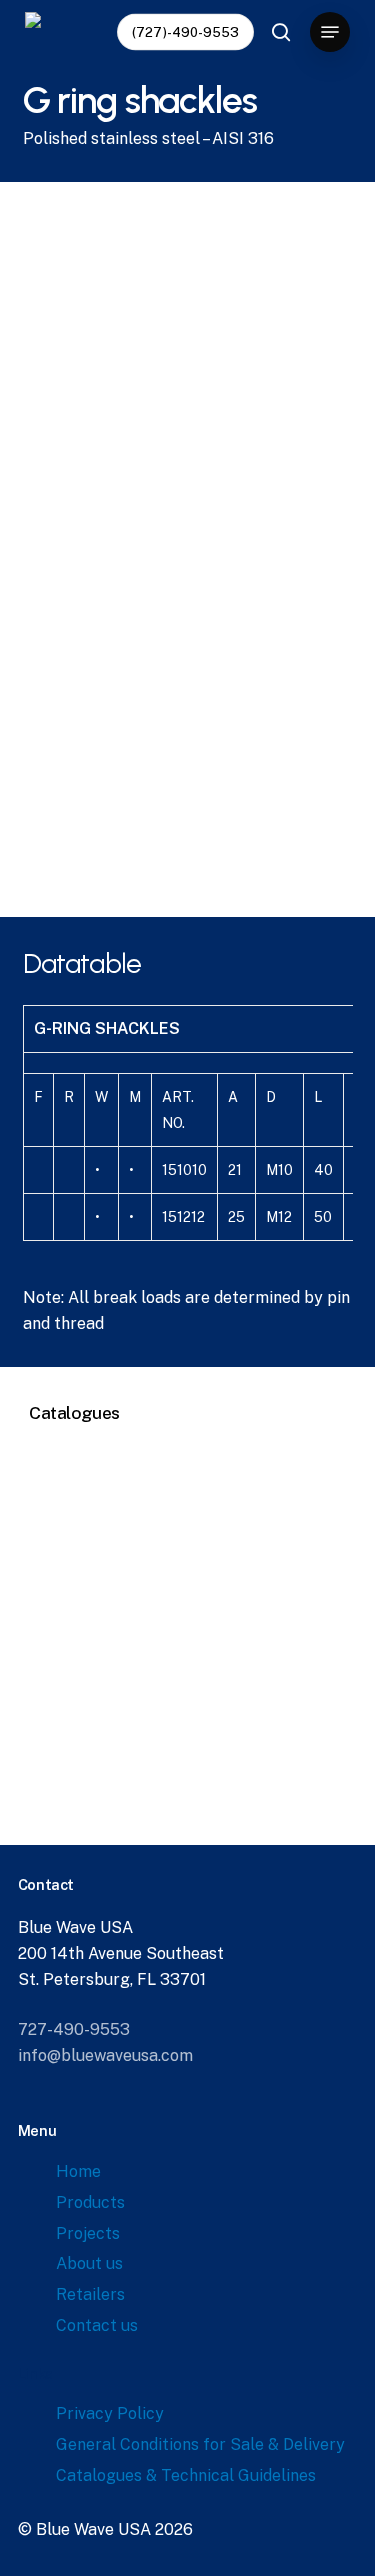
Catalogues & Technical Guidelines (186, 2475)
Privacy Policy (110, 2413)
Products (90, 2202)
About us (89, 2263)
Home (78, 2171)
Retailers (90, 2294)
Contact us (97, 2325)
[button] (330, 32)
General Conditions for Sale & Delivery (200, 2444)
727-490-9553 (74, 2029)
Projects (88, 2233)
